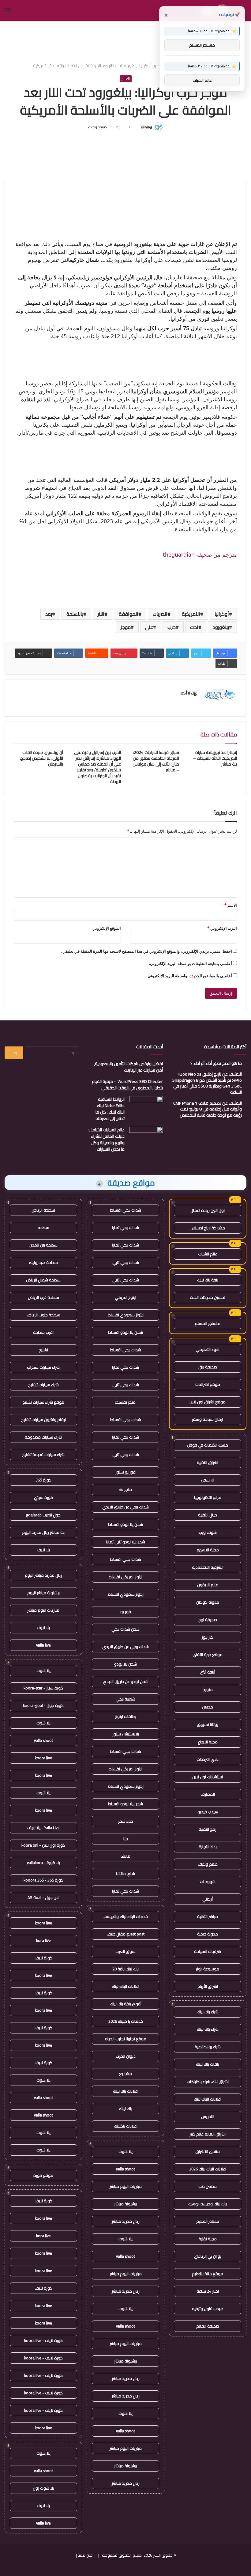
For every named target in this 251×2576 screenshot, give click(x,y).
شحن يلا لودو (125, 1664)
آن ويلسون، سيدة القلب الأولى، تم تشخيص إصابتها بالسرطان (41, 758)
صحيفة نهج (208, 1620)
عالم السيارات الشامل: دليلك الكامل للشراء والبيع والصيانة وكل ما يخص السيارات (107, 1139)
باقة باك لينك (208, 1280)
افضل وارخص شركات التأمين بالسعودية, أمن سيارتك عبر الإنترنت (128, 1067)
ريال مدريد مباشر (126, 2221)
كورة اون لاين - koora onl (43, 1845)
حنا (126, 1839)
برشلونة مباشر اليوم (43, 1593)
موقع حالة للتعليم (208, 2274)
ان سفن (208, 1480)
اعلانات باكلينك (126, 2126)
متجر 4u (125, 1489)
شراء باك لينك (208, 2012)
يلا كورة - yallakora (43, 1863)
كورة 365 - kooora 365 (43, 1880)
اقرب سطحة (43, 1332)
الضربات (160, 614)
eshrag (146, 127)
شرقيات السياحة (208, 1951)
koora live (43, 1758)
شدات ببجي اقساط (126, 1210)
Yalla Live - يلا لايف (43, 1828)
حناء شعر (126, 1821)
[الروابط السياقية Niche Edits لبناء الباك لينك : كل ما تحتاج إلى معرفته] (146, 1108)
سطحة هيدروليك (43, 1262)
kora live (43, 1940)
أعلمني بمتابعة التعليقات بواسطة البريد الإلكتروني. (190, 963)
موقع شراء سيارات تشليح (43, 1402)
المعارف (208, 1794)
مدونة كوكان (208, 1602)
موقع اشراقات (208, 1384)
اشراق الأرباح (208, 1986)
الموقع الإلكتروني (107, 928)
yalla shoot (125, 2169)
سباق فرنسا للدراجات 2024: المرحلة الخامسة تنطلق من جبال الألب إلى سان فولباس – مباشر (156, 761)
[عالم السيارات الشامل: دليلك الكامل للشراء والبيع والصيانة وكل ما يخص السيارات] (146, 1138)
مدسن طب (208, 2186)
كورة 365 (43, 1480)
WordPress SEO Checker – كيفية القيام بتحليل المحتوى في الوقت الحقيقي (127, 1085)
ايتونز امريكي (125, 1297)
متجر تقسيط (125, 1402)
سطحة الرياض (43, 1210)
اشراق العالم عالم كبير (208, 2134)
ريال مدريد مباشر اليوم (43, 1575)
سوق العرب (125, 1951)
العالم (126, 79)
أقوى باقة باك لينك (126, 2004)
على (149, 627)
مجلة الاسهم (208, 1550)
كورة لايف (43, 1958)
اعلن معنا (86, 2555)
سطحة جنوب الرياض (43, 1315)
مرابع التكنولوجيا (208, 1497)
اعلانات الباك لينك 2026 (208, 2169)
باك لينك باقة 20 (125, 1969)
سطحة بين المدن (43, 1245)
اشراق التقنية (208, 1462)
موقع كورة (43, 2175)
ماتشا (125, 1856)
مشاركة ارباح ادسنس (208, 1228)
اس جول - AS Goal (43, 1897)
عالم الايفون (208, 1585)
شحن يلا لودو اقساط (125, 1332)
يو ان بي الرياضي (208, 2256)
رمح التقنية (208, 1829)
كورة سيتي (43, 1497)
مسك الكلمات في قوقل (208, 1445)
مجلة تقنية (208, 2239)
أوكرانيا (222, 614)
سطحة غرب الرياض (43, 1297)
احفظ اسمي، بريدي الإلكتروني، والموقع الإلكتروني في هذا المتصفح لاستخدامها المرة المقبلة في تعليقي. (147, 951)
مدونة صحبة (208, 1934)
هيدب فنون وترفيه (208, 2309)
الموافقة (129, 614)
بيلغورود (221, 627)
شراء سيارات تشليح (43, 1385)
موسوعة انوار (208, 1969)
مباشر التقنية (208, 1916)
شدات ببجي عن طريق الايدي (125, 1507)
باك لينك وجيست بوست (208, 2204)
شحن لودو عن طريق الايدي (126, 1681)
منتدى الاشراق (208, 2151)
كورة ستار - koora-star (43, 1688)
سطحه (43, 1227)
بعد (49, 614)
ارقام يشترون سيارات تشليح (43, 1420)
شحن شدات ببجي (125, 1629)
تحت (194, 627)
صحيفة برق (208, 1367)
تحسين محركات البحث (208, 1297)
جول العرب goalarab (43, 1515)
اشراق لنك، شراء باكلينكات (208, 2082)
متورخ (208, 1689)
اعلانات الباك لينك (208, 2099)
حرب (172, 627)
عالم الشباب (208, 1254)
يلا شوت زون (43, 2488)
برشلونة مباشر (126, 2204)
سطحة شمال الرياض (43, 1280)
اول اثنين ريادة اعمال (208, 1210)
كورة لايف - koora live (43, 2340)
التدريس (208, 2116)
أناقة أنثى (208, 1672)
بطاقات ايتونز (126, 1716)
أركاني (208, 1899)
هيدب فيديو (208, 1812)
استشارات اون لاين (208, 1777)
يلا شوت (125, 2151)
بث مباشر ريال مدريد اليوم (43, 1532)
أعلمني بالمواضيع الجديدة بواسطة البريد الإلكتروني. (189, 976)
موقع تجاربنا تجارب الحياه (126, 2039)
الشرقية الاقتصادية (208, 1567)
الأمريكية (191, 614)
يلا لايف (43, 1550)
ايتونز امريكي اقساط (125, 1577)
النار (101, 614)
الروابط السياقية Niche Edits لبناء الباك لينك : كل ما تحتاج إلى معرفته (110, 1109)
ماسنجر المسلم (208, 1323)
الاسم (231, 905)
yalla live (43, 1645)
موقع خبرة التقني (208, 1655)
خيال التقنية (208, 1515)
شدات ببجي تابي (126, 1262)
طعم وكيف (208, 1864)
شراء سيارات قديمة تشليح (43, 1454)
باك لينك (126, 2109)
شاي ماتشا (125, 1874)
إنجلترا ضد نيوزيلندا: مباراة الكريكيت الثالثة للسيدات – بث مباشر (215, 758)
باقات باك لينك (208, 2064)
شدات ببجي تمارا (125, 1227)
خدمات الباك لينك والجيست (126, 1916)
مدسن (208, 1707)
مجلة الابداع (208, 1742)
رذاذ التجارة (208, 1847)
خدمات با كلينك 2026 (126, 2021)
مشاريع (125, 2074)
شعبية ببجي (125, 1699)
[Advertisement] (125, 41)
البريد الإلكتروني (222, 928)
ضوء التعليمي (208, 1349)
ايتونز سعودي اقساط (126, 1315)
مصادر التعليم (208, 2221)
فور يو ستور (125, 1472)
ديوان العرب (126, 2056)
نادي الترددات (208, 1759)
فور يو (126, 1612)
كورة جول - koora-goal (43, 1705)
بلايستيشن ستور (126, 1734)
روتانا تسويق (208, 1724)
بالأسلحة (75, 614)
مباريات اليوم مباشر (126, 2186)
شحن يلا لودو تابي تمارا (126, 1542)
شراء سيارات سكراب (43, 1367)
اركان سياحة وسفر (208, 1419)
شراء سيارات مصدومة (43, 1437)
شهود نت (208, 1882)
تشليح (43, 1350)
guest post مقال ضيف (125, 1934)
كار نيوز (208, 1637)
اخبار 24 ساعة (208, 2291)
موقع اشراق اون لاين (208, 1402)
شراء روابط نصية (208, 2047)
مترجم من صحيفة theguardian (200, 554)
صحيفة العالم (208, 2326)
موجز (126, 627)
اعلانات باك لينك (126, 2091)
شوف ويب (208, 1532)
